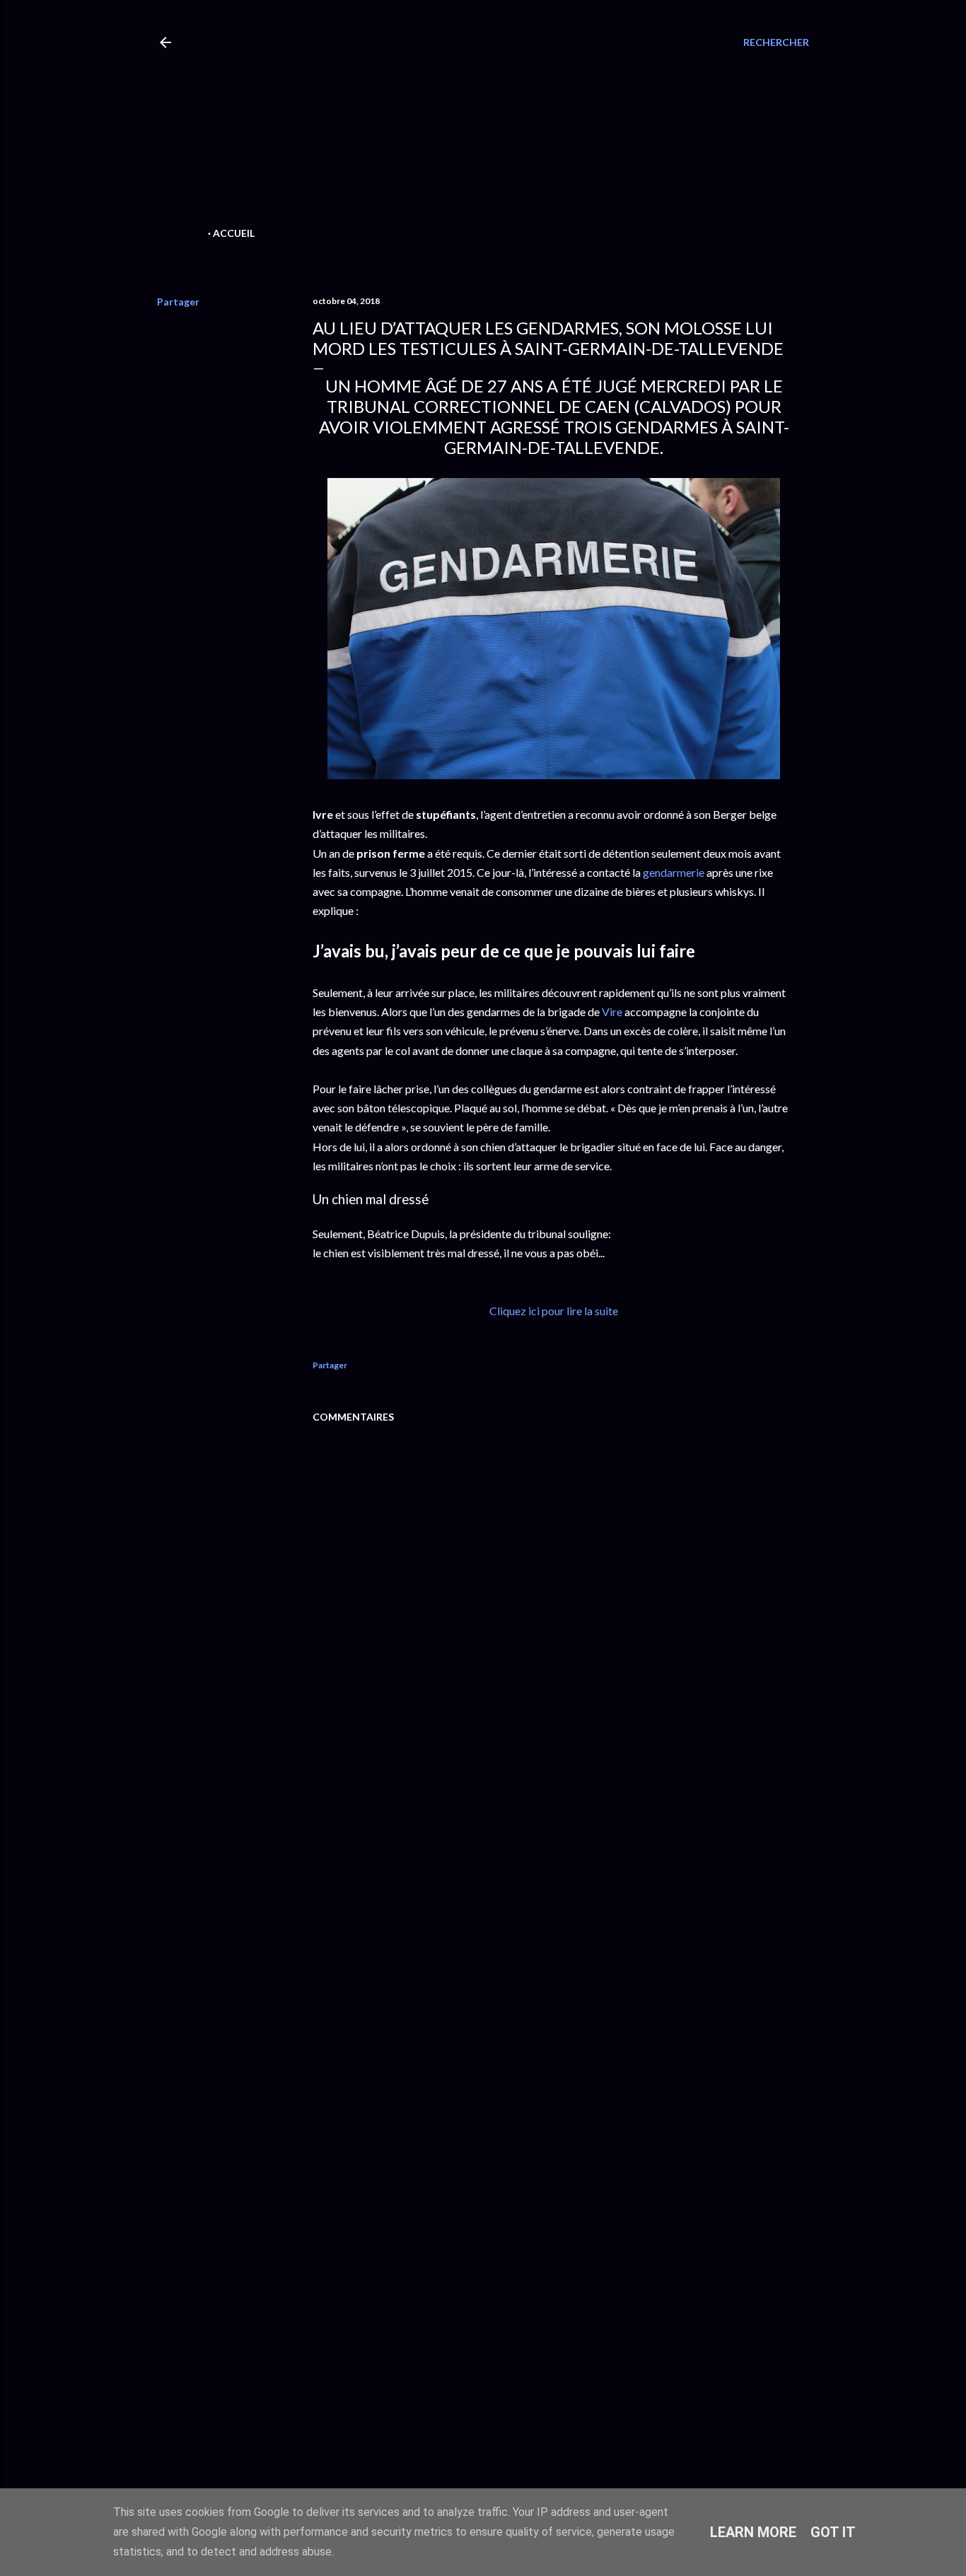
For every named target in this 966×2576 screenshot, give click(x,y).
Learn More (753, 2532)
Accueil (234, 233)
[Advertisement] (459, 124)
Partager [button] (178, 302)
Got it (833, 2532)
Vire (612, 1012)
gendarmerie (674, 872)
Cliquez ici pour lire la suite (554, 1311)
